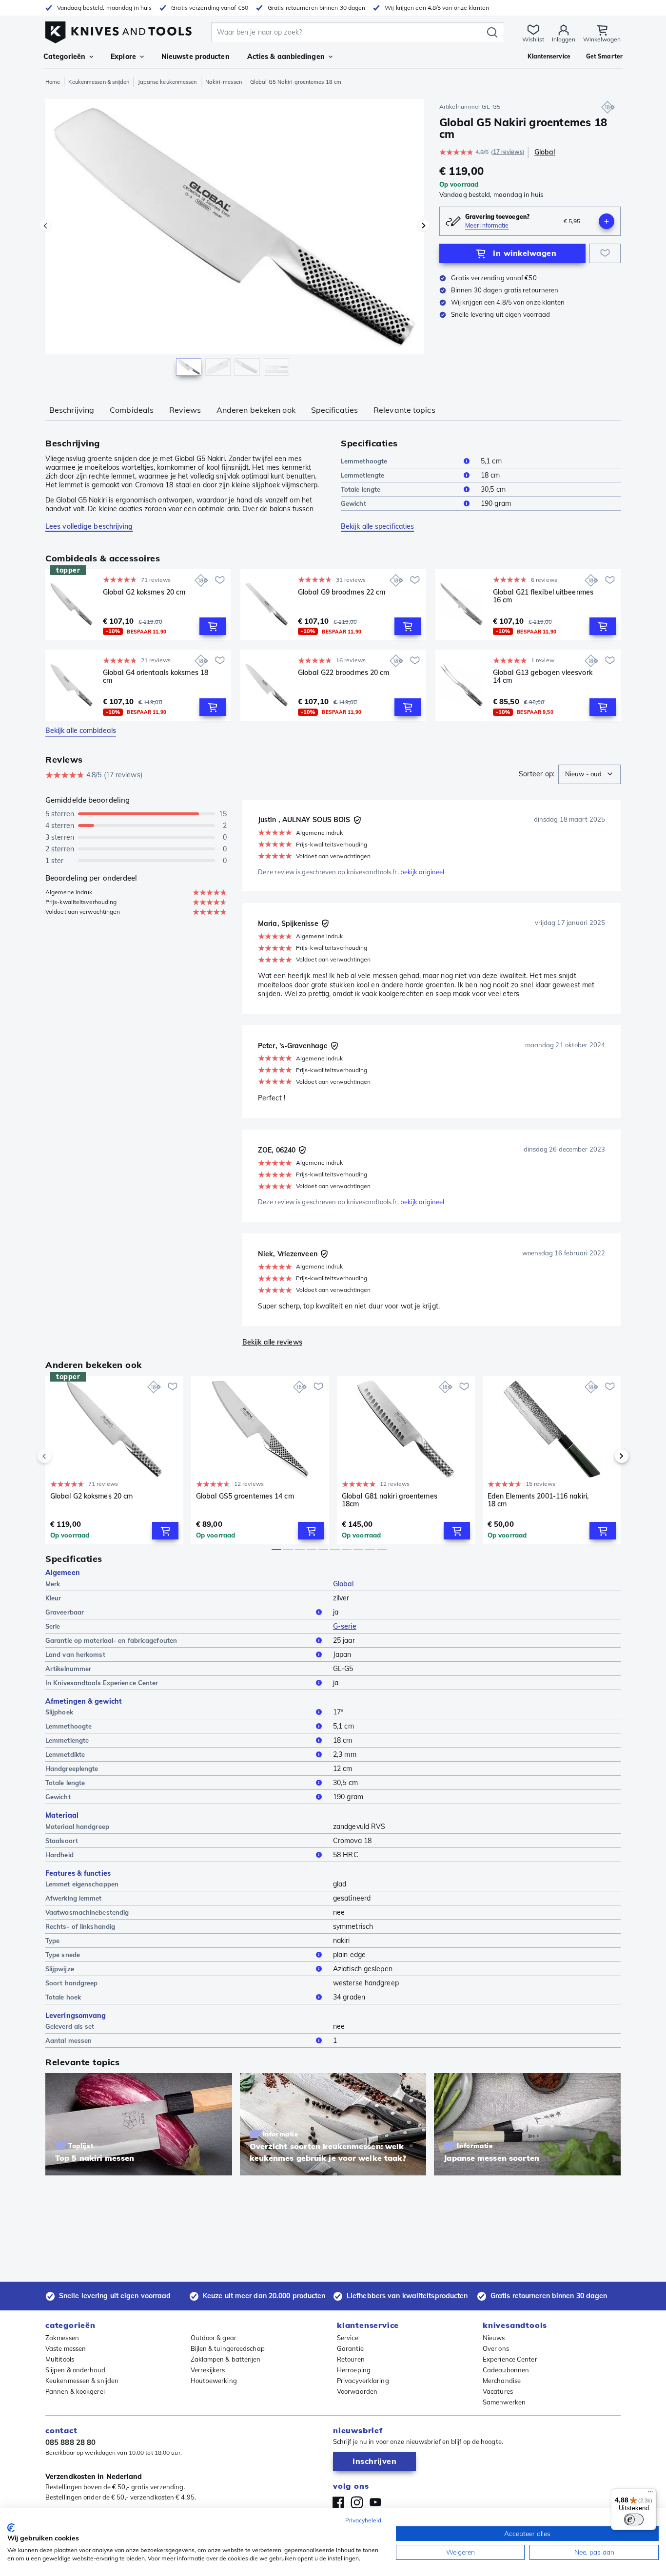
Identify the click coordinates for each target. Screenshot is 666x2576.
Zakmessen (62, 2338)
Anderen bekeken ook (256, 410)
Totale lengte (361, 489)
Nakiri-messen (224, 82)
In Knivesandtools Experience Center (102, 1683)
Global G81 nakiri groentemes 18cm (390, 1500)
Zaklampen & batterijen (226, 2359)
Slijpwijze (60, 1969)
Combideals (132, 410)
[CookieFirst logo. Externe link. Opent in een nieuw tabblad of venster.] (11, 2528)
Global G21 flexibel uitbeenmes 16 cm (543, 596)
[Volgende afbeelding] (424, 226)
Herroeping (354, 2370)
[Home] (118, 30)
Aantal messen (69, 2040)
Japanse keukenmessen (167, 82)
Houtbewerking (214, 2381)
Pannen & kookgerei (75, 2391)
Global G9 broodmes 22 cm (342, 592)
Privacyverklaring (363, 2381)
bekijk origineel (422, 872)
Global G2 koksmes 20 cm (144, 592)
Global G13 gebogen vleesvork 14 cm (543, 677)
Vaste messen (66, 2348)
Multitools (60, 2359)
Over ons (496, 2348)
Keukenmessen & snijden (99, 82)
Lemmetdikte (65, 1754)
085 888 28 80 (70, 2442)
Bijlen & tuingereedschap (228, 2348)
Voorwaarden (357, 2391)
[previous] (61, 1456)
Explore (123, 57)
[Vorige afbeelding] (45, 226)
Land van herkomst (75, 1654)
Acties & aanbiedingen (286, 57)
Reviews (185, 410)
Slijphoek (59, 1712)
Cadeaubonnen (506, 2370)
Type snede (63, 1955)
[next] (605, 1456)
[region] (235, 240)
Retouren (351, 2359)
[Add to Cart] (213, 626)
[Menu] (650, 2494)
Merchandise (502, 2381)
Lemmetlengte (362, 475)
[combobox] (589, 774)
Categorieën (64, 57)
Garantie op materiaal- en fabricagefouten (111, 1640)
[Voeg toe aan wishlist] (605, 253)
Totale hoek (63, 1997)
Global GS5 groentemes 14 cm (245, 1496)
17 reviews (508, 152)
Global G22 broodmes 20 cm (344, 673)
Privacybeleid (363, 2520)
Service (348, 2338)
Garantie (350, 2348)
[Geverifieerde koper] (357, 820)
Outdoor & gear (214, 2338)
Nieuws (494, 2338)
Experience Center (510, 2359)
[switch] (634, 2519)
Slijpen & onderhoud (75, 2370)
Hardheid (59, 1855)
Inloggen (564, 39)
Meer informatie (487, 225)
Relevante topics (404, 410)
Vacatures (498, 2391)
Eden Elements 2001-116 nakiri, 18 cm (538, 1500)
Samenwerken (504, 2402)
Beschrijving (72, 410)
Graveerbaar (65, 1612)
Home (53, 82)
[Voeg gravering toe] (607, 221)
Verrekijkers (208, 2370)
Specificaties (334, 410)
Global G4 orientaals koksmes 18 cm (156, 677)
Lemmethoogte (364, 461)
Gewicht (353, 503)
